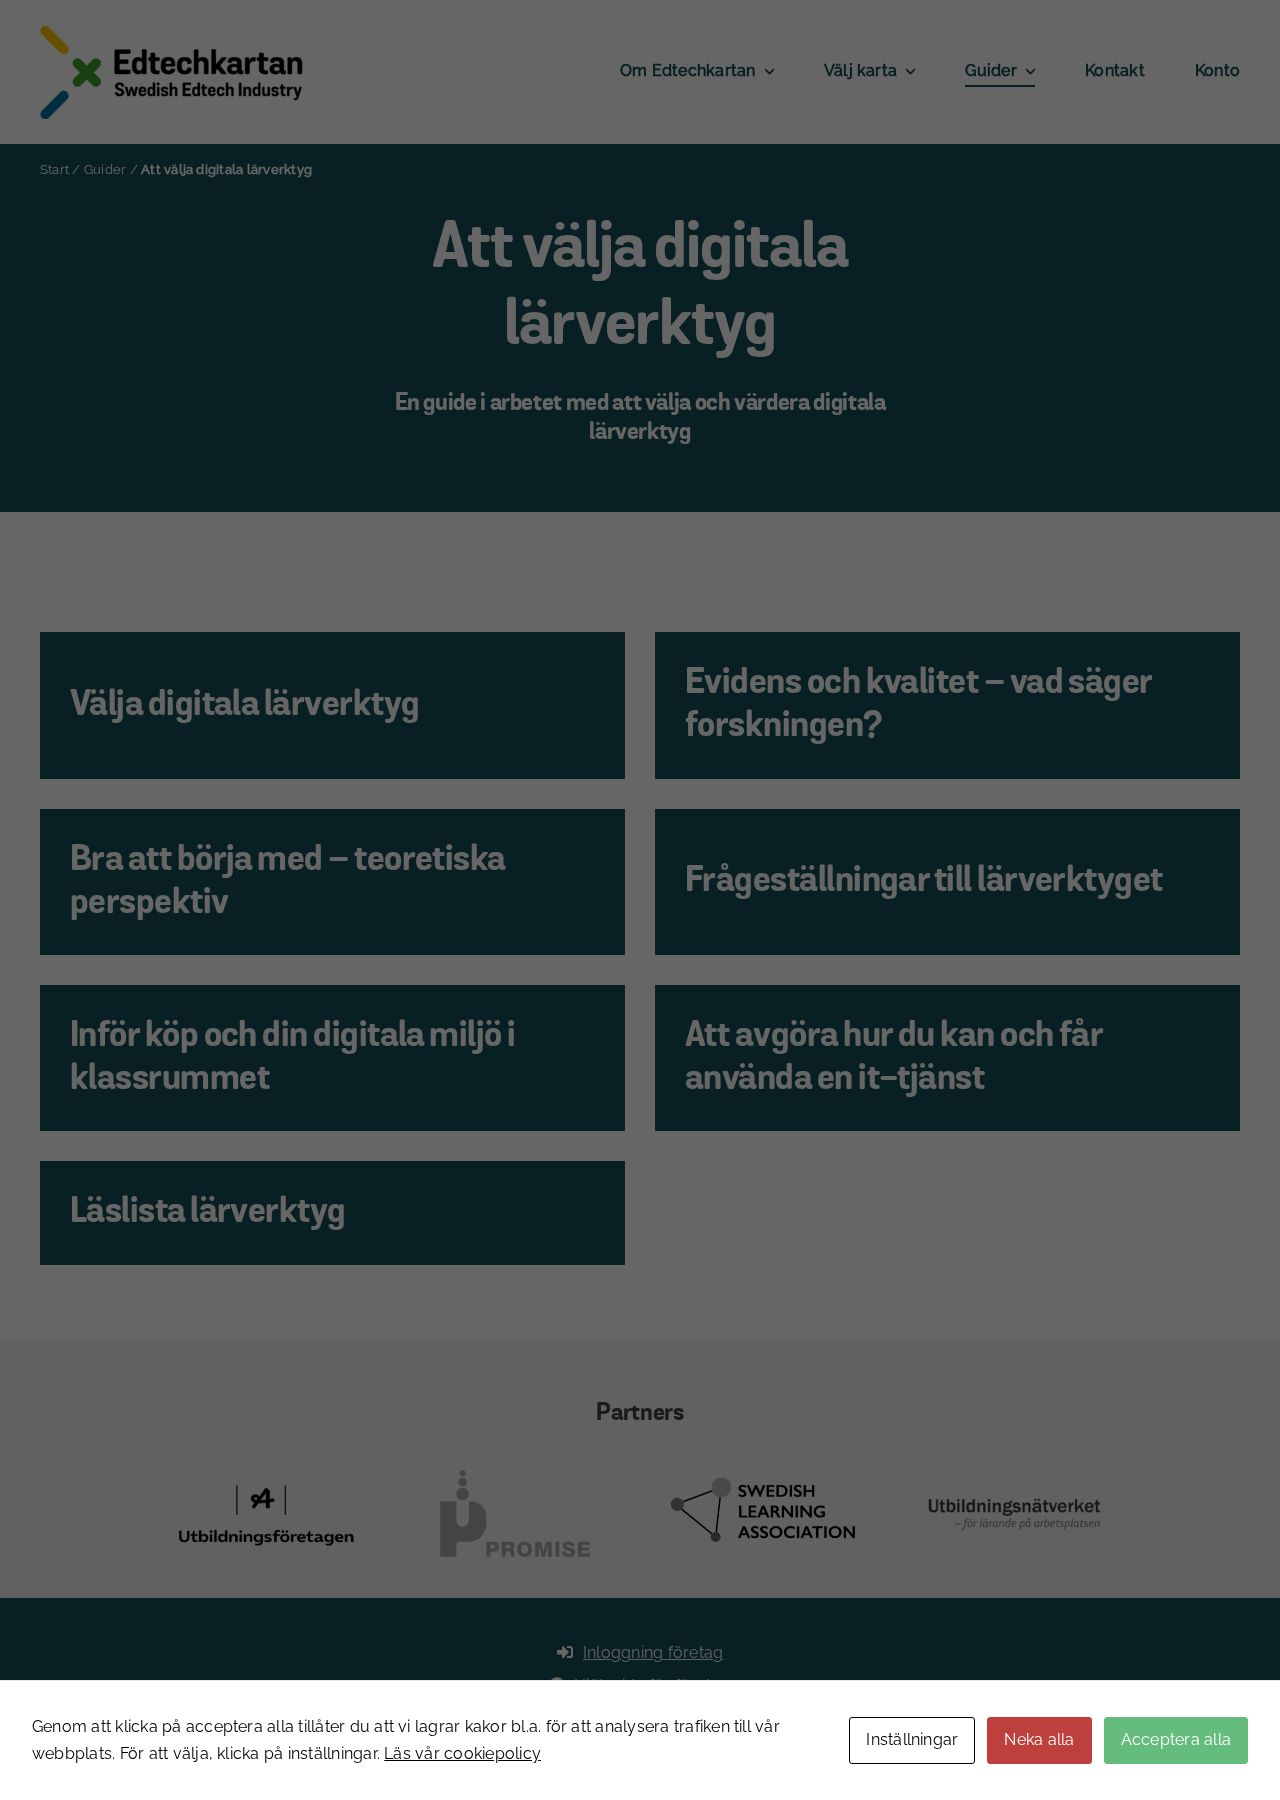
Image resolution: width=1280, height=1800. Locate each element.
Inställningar (912, 1739)
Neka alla (1039, 1739)
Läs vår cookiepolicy (462, 1753)
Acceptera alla (1176, 1739)
